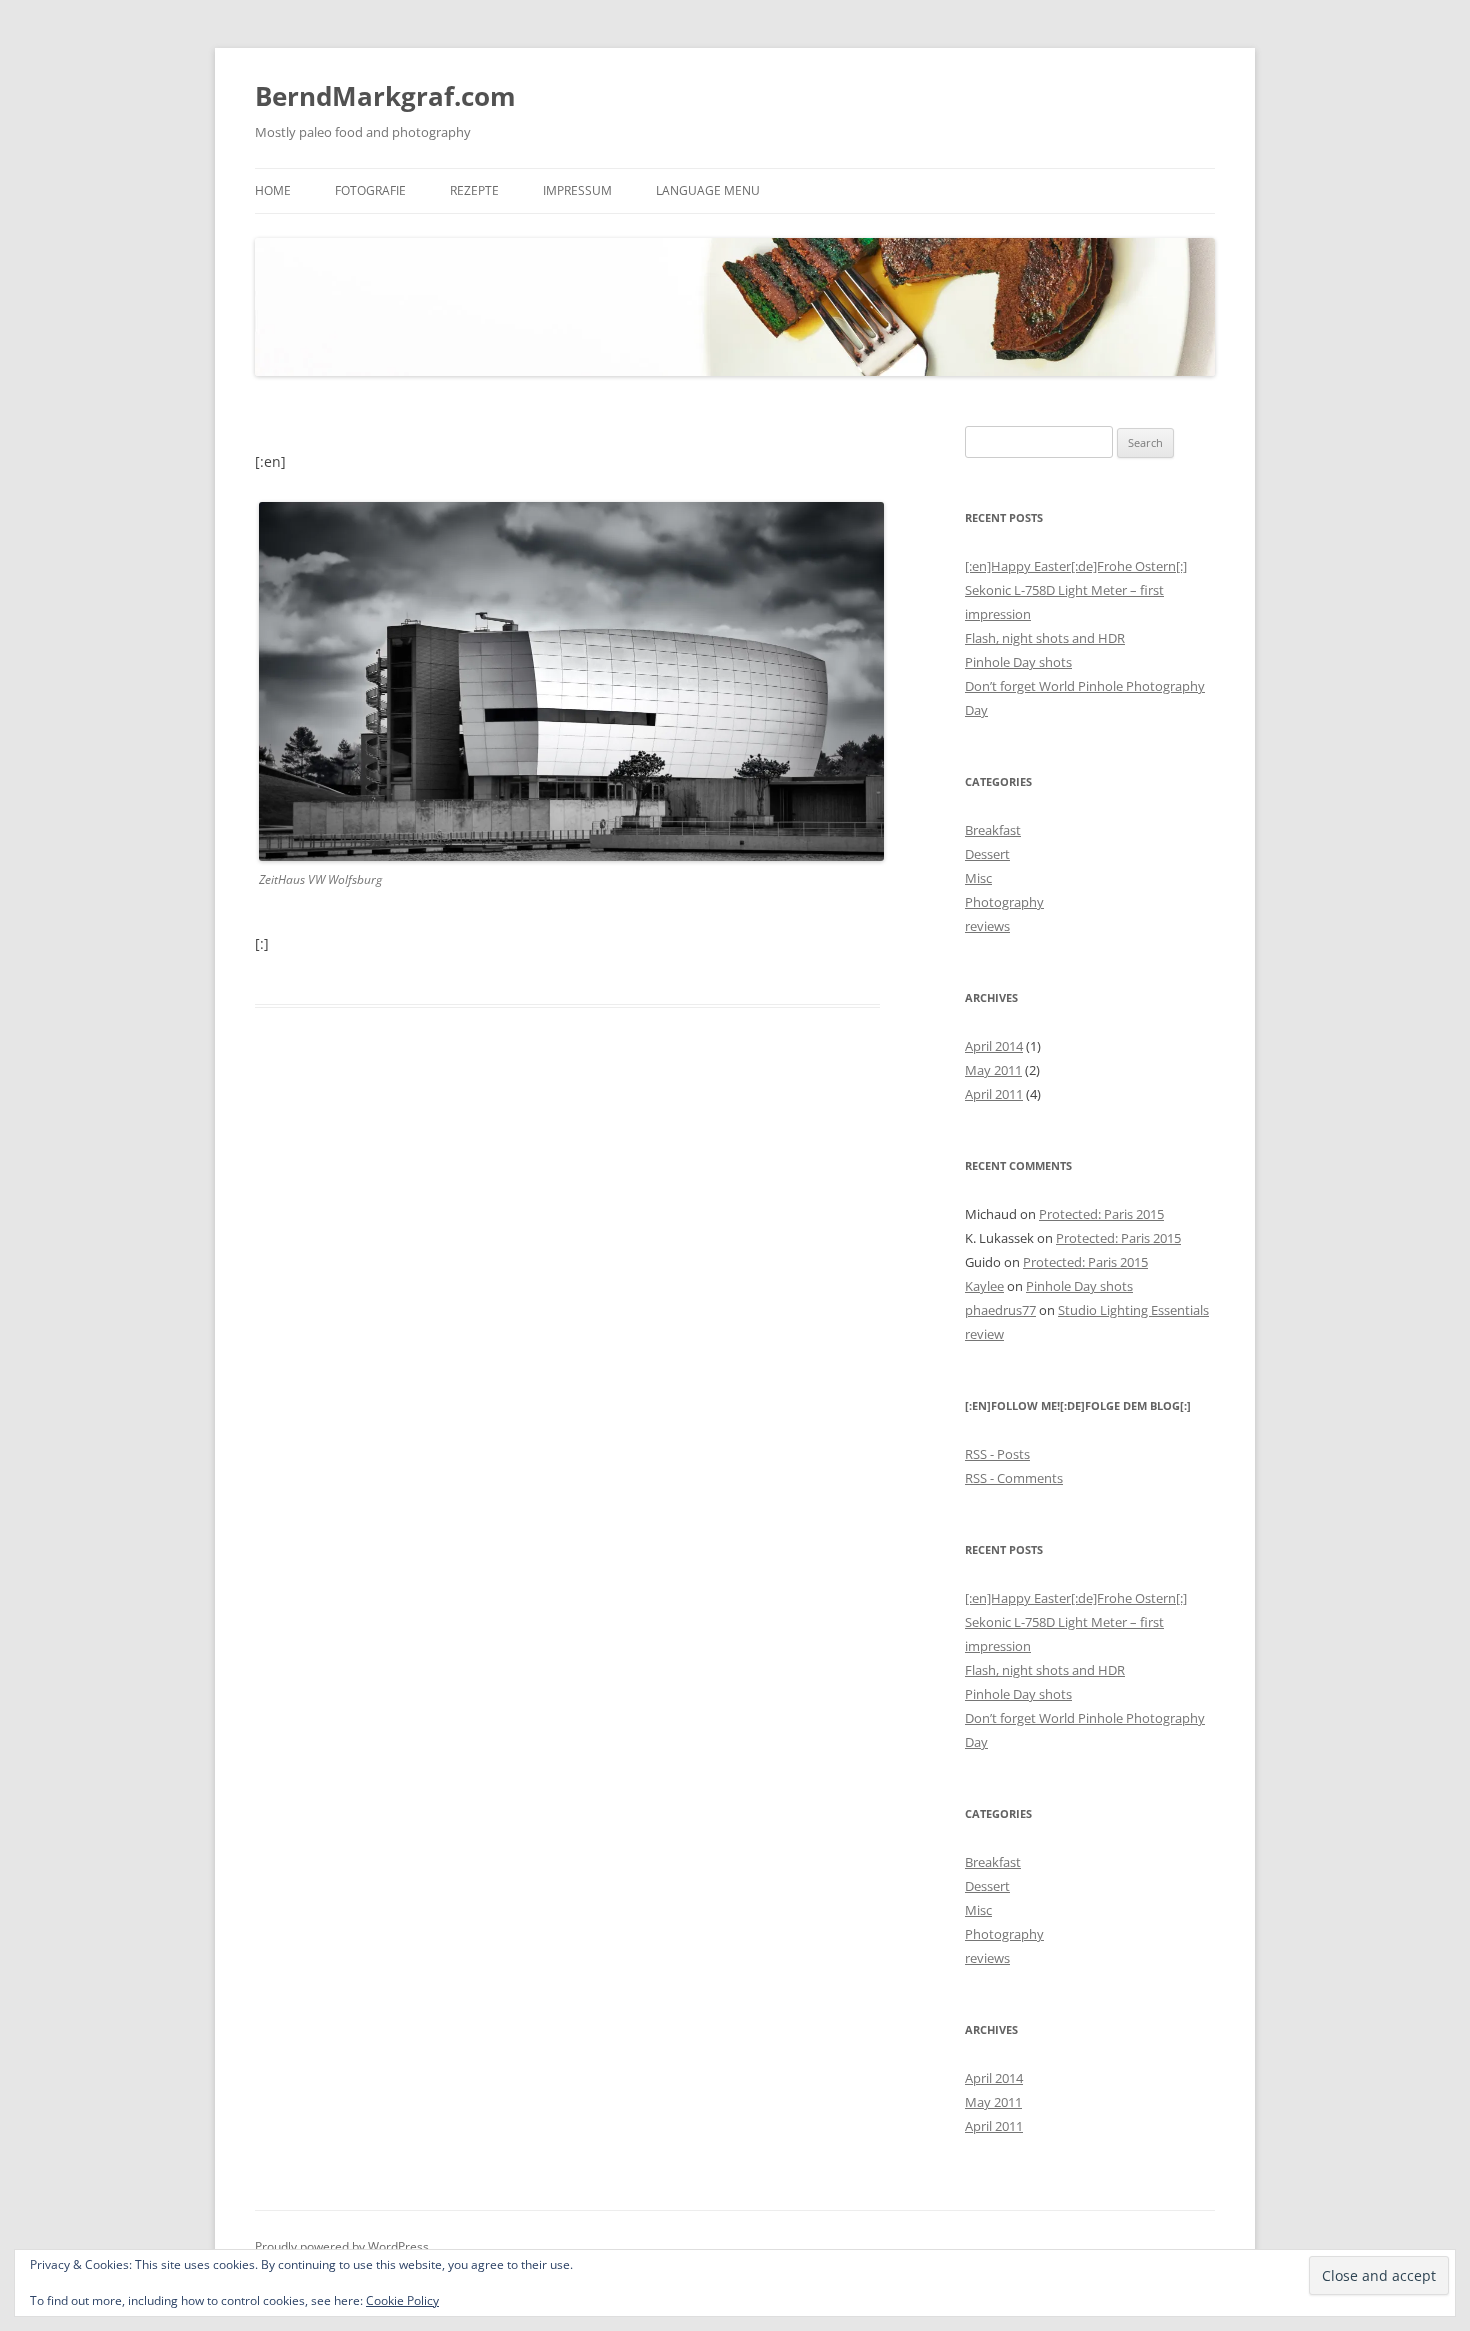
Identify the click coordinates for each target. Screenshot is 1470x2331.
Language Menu (708, 190)
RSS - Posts (997, 1454)
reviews (987, 926)
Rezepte (474, 190)
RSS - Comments (1014, 1478)
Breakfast (993, 830)
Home (273, 190)
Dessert (987, 854)
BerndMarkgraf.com (385, 96)
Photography (1004, 902)
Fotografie (370, 190)
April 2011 (994, 1094)
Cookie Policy (402, 2300)
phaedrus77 (1000, 1310)
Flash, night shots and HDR (1045, 638)
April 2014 (994, 1046)
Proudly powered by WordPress (342, 2246)
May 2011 (993, 1070)
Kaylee (984, 1286)
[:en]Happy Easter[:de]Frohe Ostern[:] (1076, 566)
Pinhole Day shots (1018, 662)
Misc (978, 878)
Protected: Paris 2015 (1101, 1214)
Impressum (577, 190)
